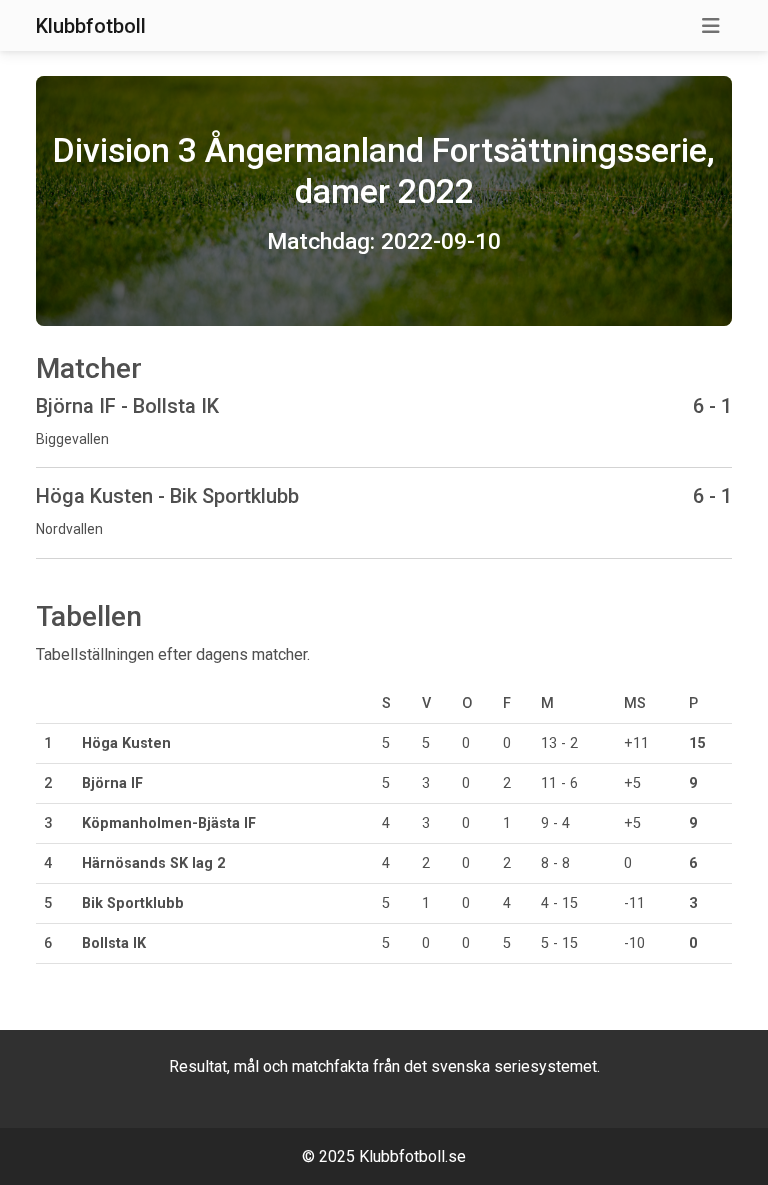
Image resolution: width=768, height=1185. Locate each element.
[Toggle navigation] (711, 26)
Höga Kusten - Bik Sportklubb (167, 496)
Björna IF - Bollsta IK (127, 406)
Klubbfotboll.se (412, 1156)
